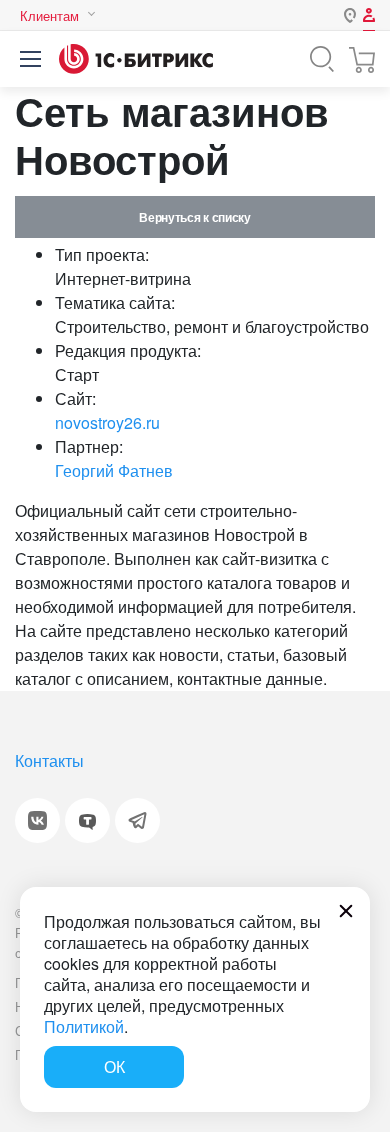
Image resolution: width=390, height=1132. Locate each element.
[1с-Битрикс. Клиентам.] (136, 59)
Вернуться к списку (194, 217)
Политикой (84, 1026)
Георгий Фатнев (114, 470)
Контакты (49, 760)
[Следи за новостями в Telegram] (137, 820)
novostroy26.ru (107, 422)
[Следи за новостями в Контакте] (37, 820)
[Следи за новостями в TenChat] (87, 820)
